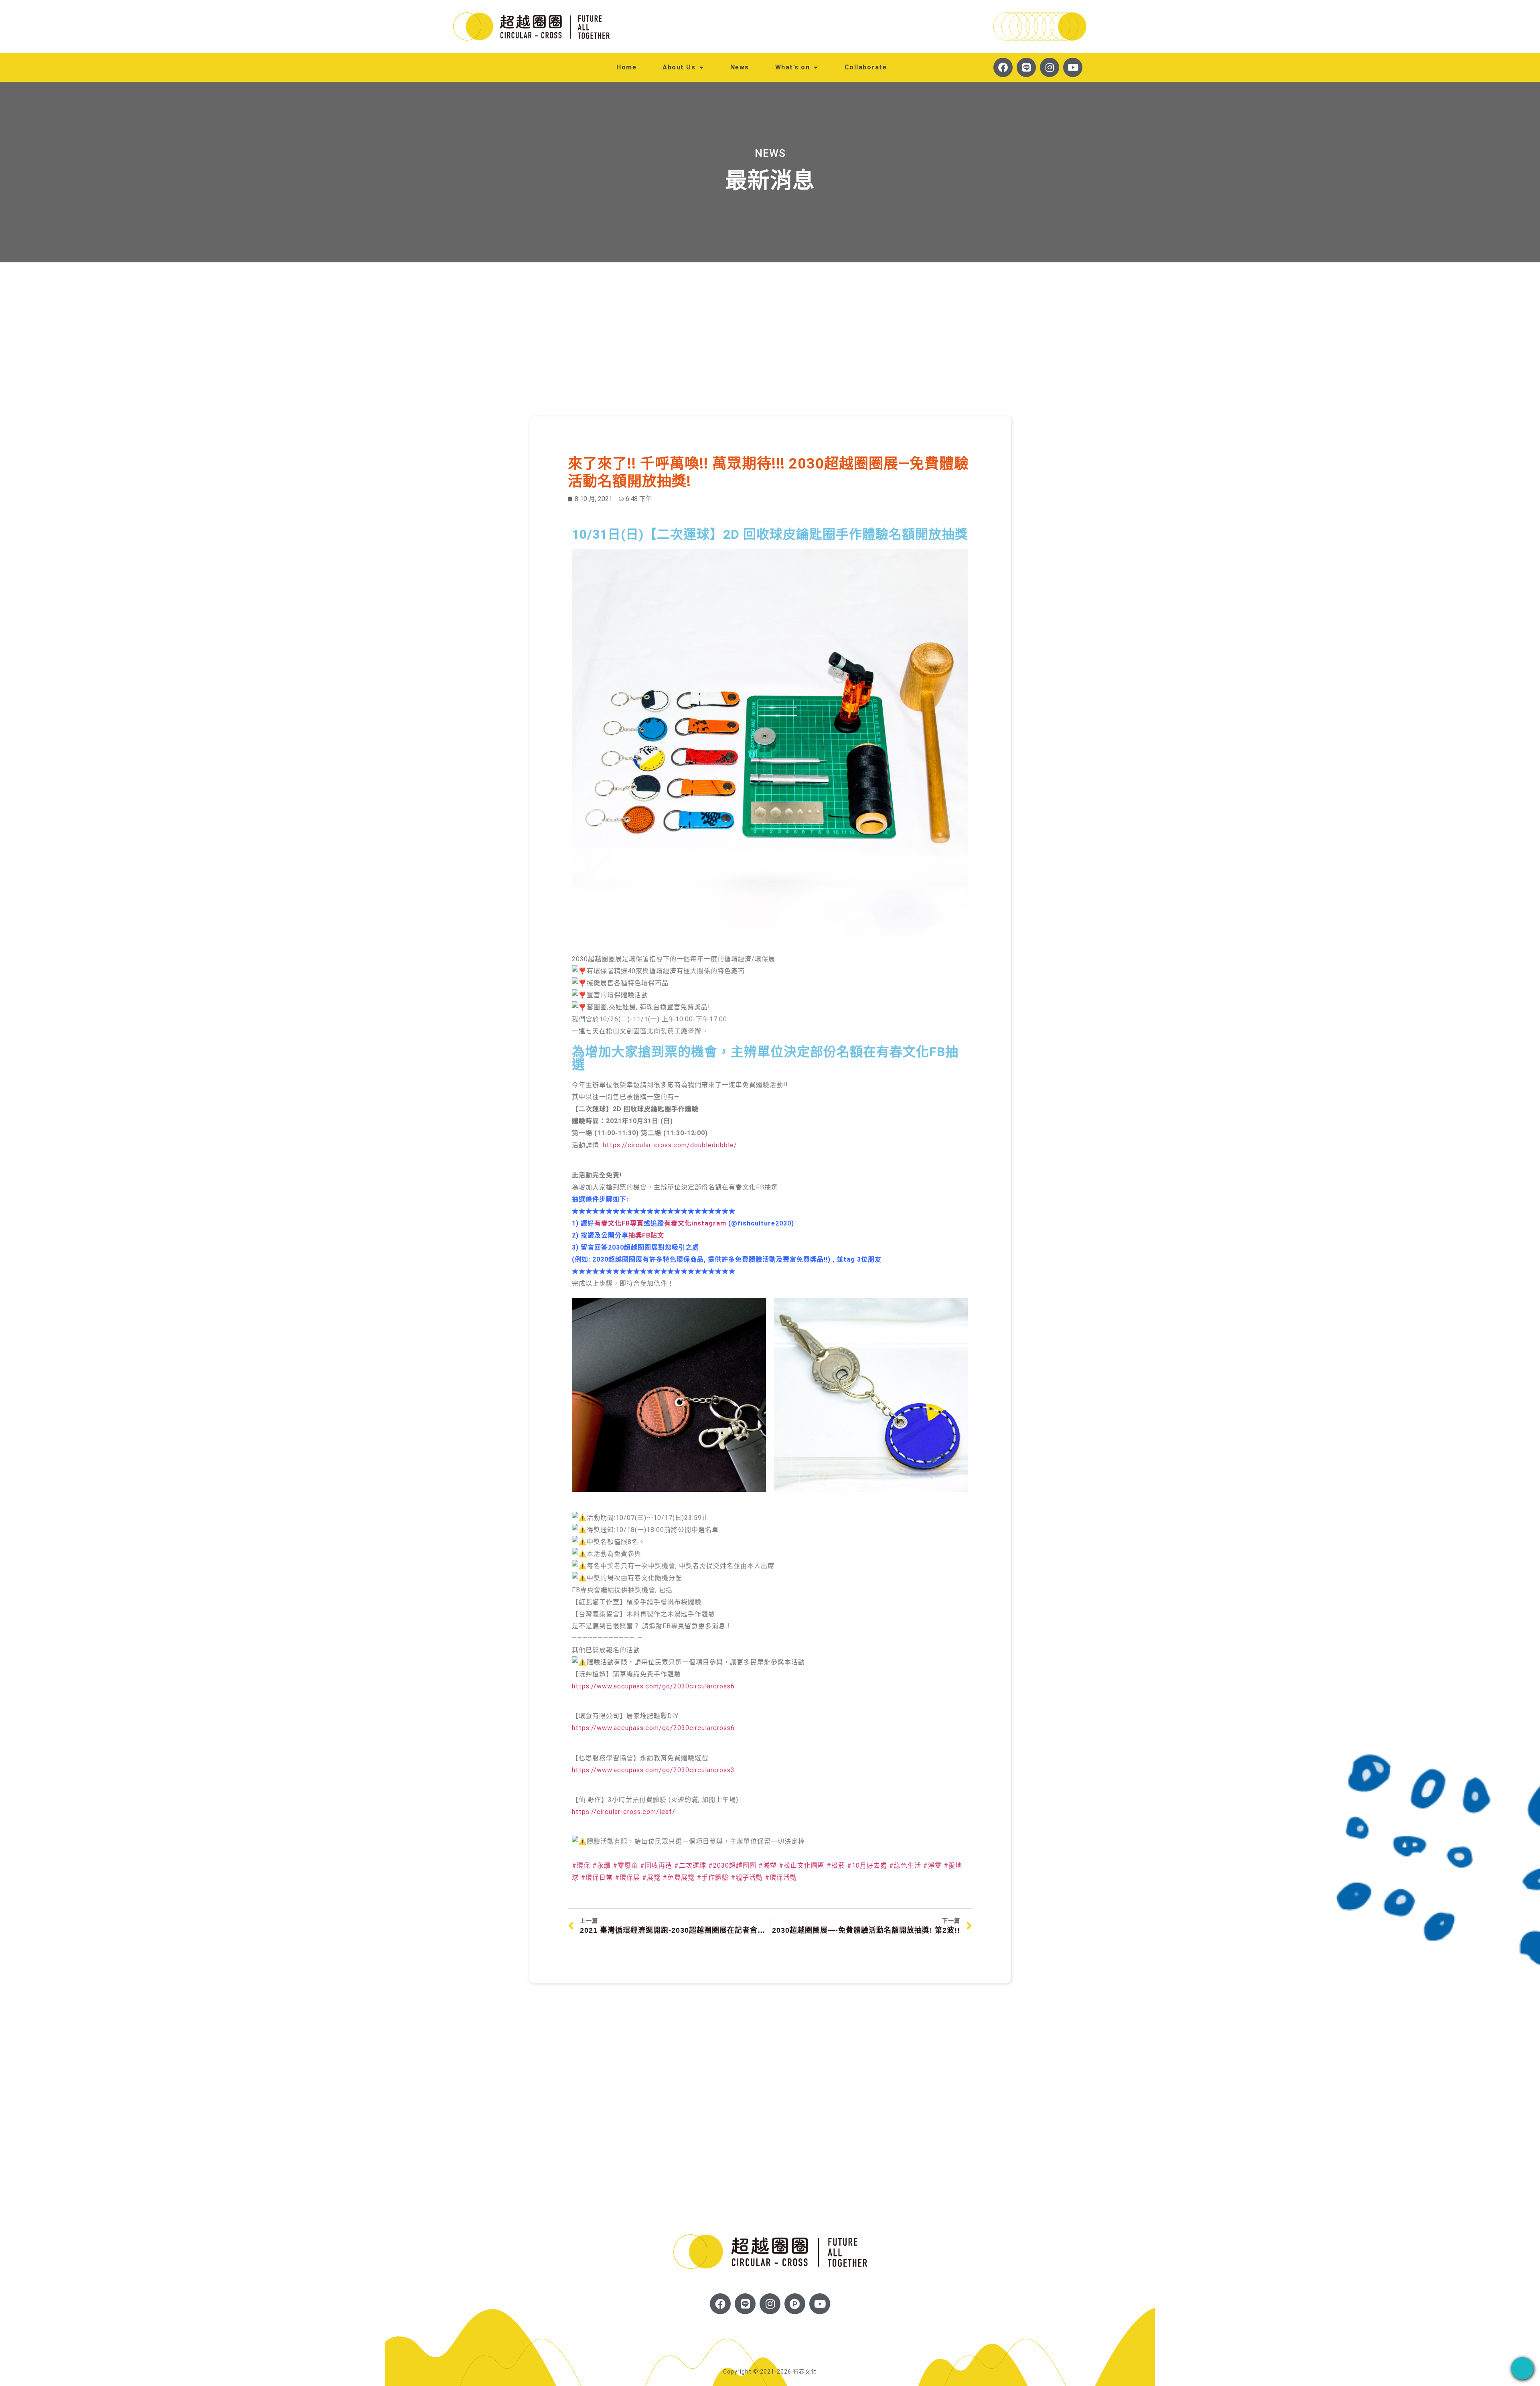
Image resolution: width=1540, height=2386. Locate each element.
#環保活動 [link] (781, 1878)
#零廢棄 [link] (625, 1866)
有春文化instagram (695, 1223)
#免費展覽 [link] (679, 1878)
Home (626, 67)
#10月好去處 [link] (867, 1866)
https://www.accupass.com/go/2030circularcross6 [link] (653, 1686)
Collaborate (866, 67)
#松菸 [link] (836, 1866)
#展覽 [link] (651, 1878)
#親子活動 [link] (747, 1878)
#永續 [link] (602, 1866)
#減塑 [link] (768, 1866)
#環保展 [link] (627, 1878)
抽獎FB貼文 (646, 1235)
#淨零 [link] (932, 1866)
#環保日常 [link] (597, 1878)
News (740, 67)
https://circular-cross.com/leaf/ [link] (624, 1812)
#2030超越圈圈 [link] (732, 1866)
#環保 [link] (581, 1866)
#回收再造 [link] (656, 1866)
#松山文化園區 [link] (802, 1866)
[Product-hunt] (795, 2304)
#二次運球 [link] (690, 1866)
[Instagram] (1050, 67)
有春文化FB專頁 (619, 1223)
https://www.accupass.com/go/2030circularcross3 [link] (653, 1770)
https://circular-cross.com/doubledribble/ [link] (670, 1145)
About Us (679, 67)
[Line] (1026, 67)
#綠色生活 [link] (905, 1866)
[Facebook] (1003, 67)
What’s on (793, 67)
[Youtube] (1073, 67)
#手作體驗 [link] (713, 1878)
